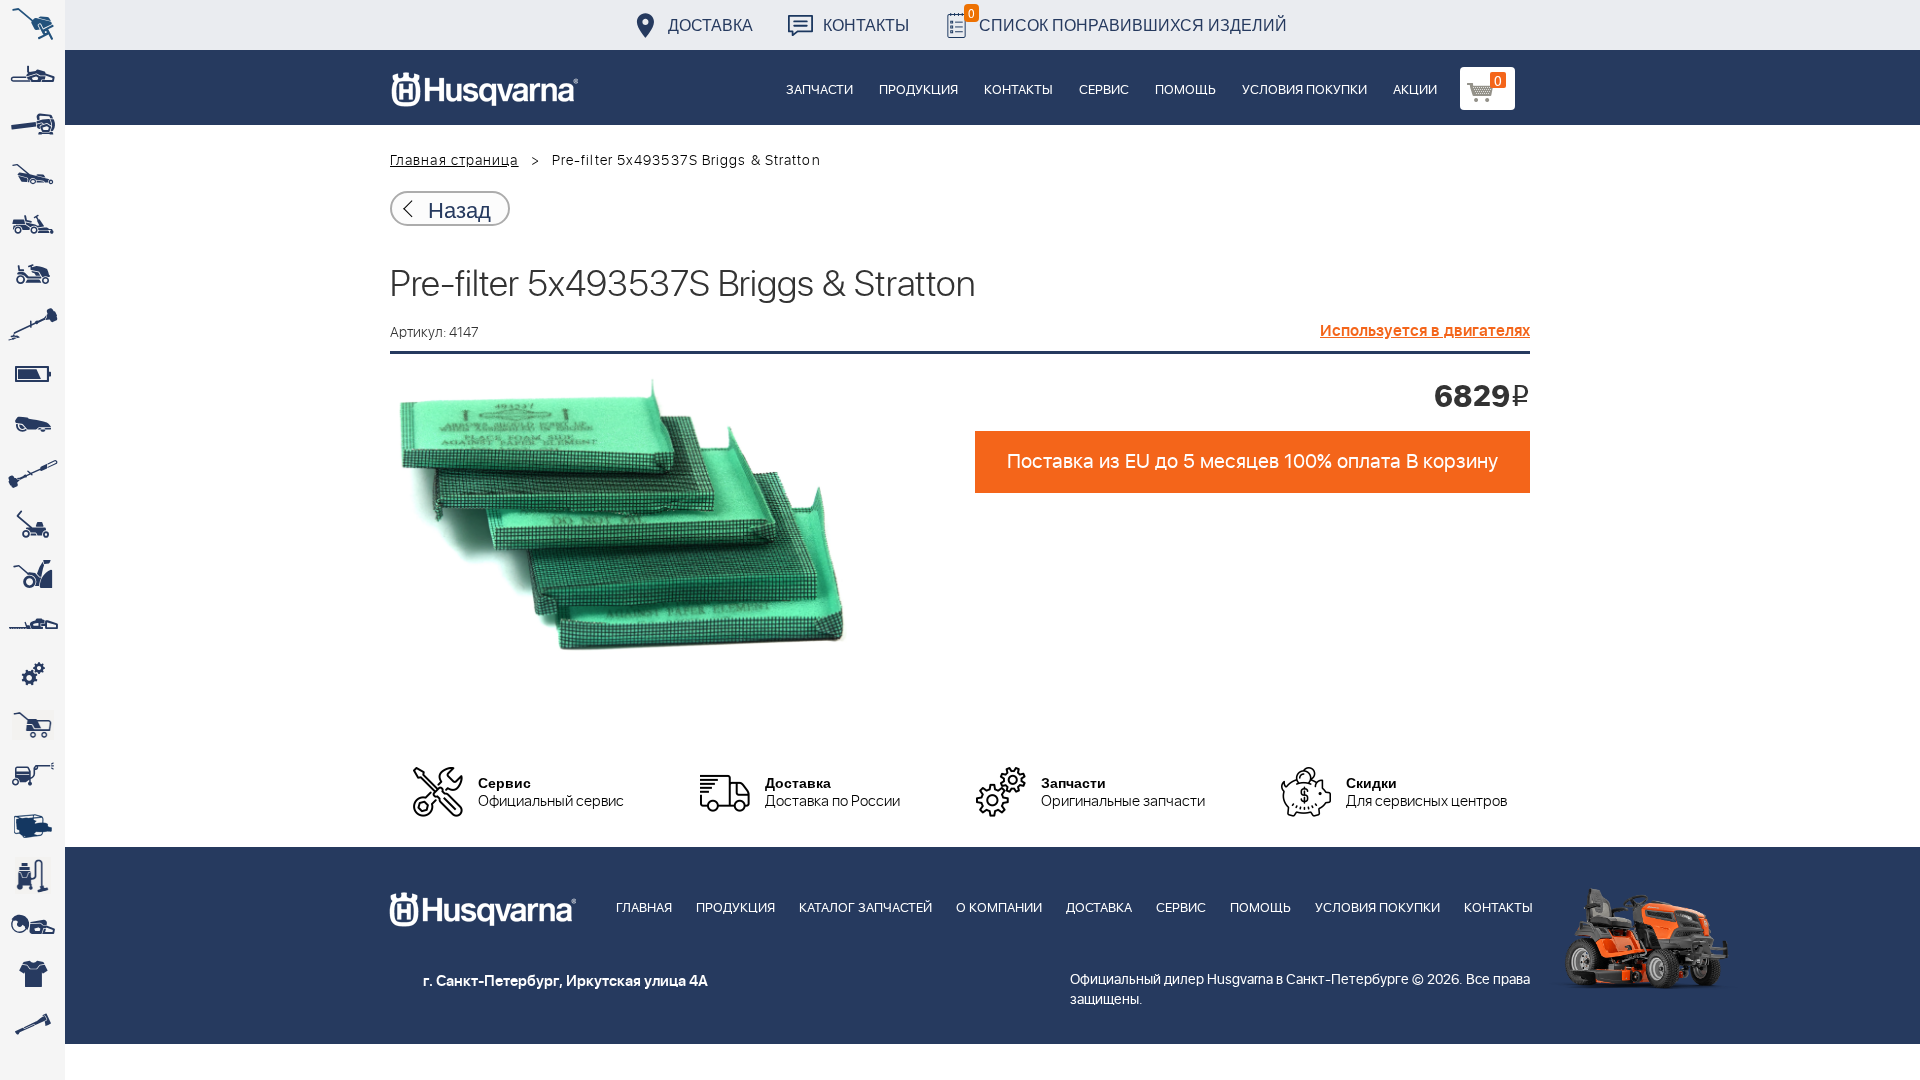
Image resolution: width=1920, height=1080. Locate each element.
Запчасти (819, 90)
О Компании (999, 908)
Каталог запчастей (865, 908)
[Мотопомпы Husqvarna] (32, 825)
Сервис (1104, 90)
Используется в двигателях (1425, 331)
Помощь (1185, 90)
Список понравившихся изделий (1127, 19)
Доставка (710, 24)
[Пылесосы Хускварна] (32, 875)
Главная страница (454, 161)
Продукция (918, 90)
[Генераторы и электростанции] (32, 725)
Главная (644, 908)
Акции (1415, 90)
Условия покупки (1304, 90)
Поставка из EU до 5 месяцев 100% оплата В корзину (1252, 462)
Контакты (866, 24)
